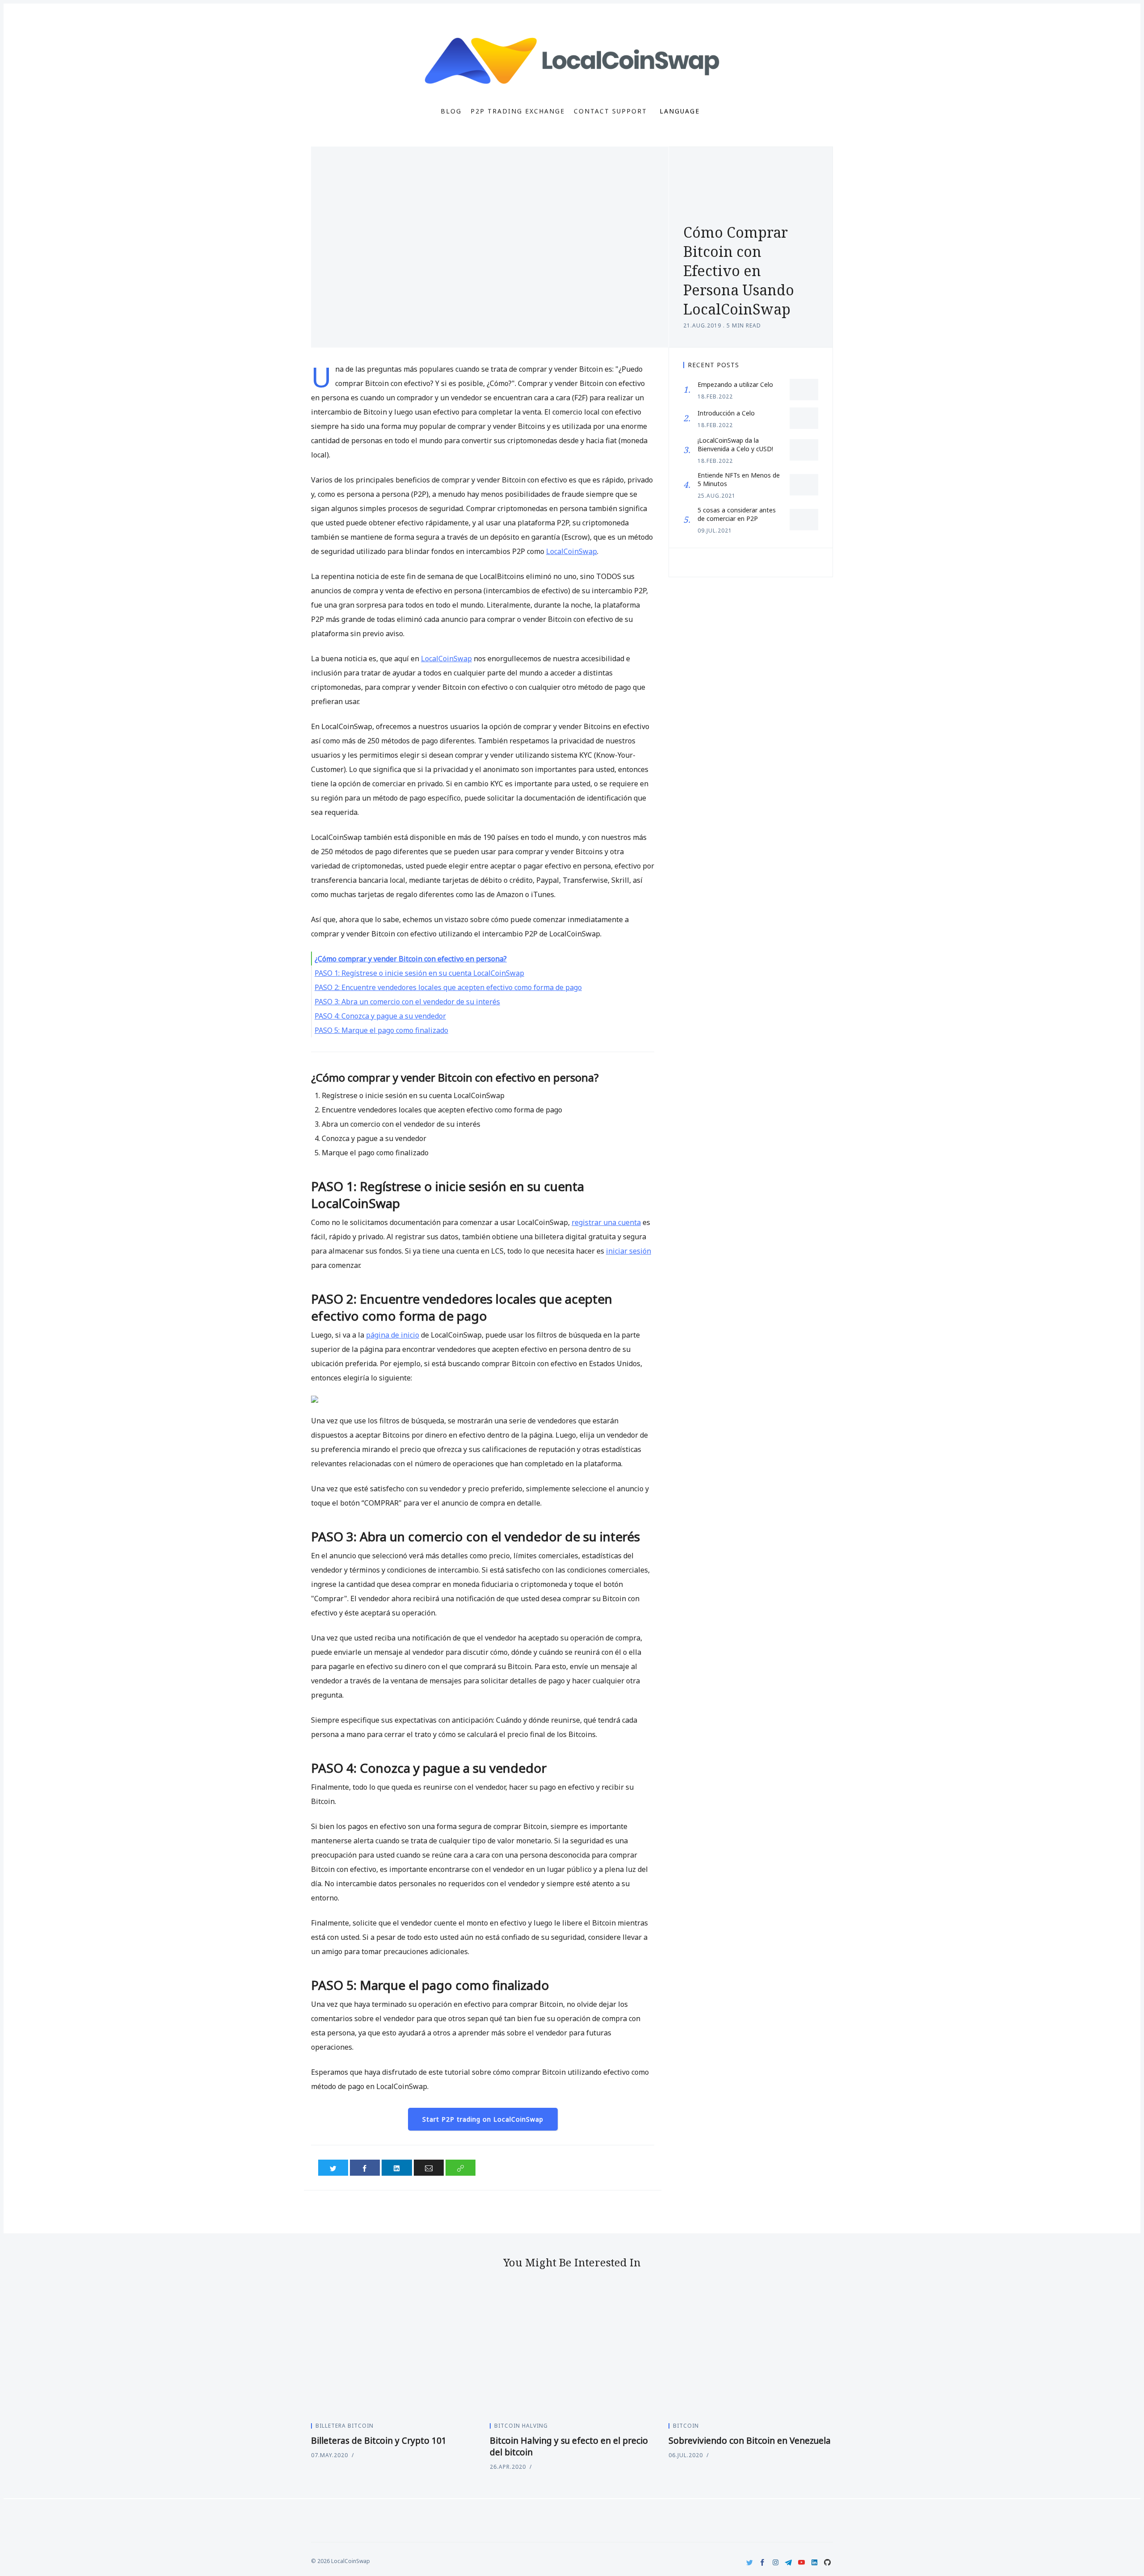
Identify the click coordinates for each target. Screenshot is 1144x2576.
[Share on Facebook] (365, 2168)
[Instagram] (776, 2562)
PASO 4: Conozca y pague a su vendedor (380, 1016)
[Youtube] (801, 2562)
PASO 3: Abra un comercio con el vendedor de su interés (407, 1002)
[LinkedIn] (814, 2562)
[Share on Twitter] (333, 2168)
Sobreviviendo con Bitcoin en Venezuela (750, 2441)
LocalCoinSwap (572, 551)
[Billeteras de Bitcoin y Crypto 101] (393, 2353)
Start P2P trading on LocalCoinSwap (483, 2119)
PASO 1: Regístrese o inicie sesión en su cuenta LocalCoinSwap (419, 973)
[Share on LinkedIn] (397, 2168)
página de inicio (393, 1335)
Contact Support (610, 111)
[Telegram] (789, 2562)
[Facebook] (763, 2562)
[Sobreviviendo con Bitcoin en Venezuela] (751, 2353)
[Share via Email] (429, 2168)
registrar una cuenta (606, 1222)
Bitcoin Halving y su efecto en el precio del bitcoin (569, 2446)
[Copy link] (461, 2168)
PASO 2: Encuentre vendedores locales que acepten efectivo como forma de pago (448, 987)
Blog (451, 111)
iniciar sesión (629, 1251)
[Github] (827, 2562)
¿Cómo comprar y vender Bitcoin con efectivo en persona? (411, 959)
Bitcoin (686, 2426)
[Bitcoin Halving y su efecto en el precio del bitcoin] (572, 2353)
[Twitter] (750, 2562)
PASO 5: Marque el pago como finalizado (381, 1030)
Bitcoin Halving (521, 2426)
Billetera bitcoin (345, 2426)
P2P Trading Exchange (518, 111)
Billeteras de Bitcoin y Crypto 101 (379, 2441)
